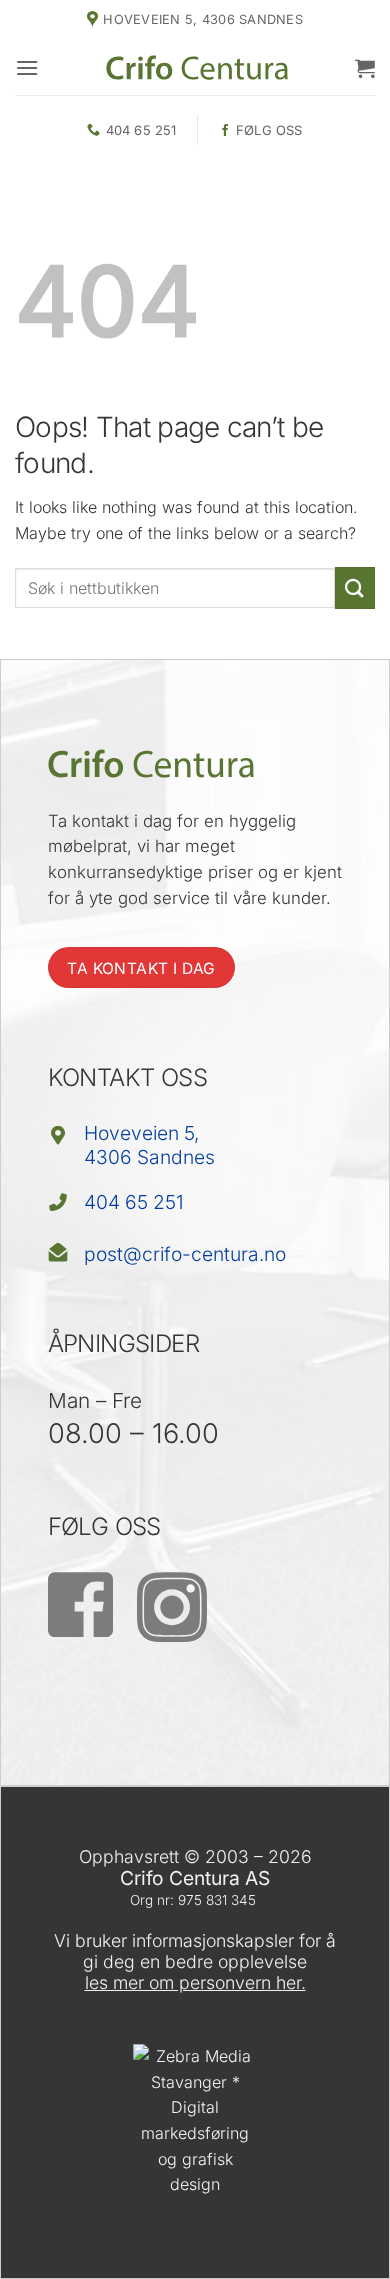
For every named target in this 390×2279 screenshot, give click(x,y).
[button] (27, 67)
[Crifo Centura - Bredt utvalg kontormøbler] (197, 67)
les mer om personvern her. (195, 1982)
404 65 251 (134, 1202)
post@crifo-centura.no (185, 1254)
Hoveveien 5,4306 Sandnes (149, 1144)
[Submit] (355, 587)
